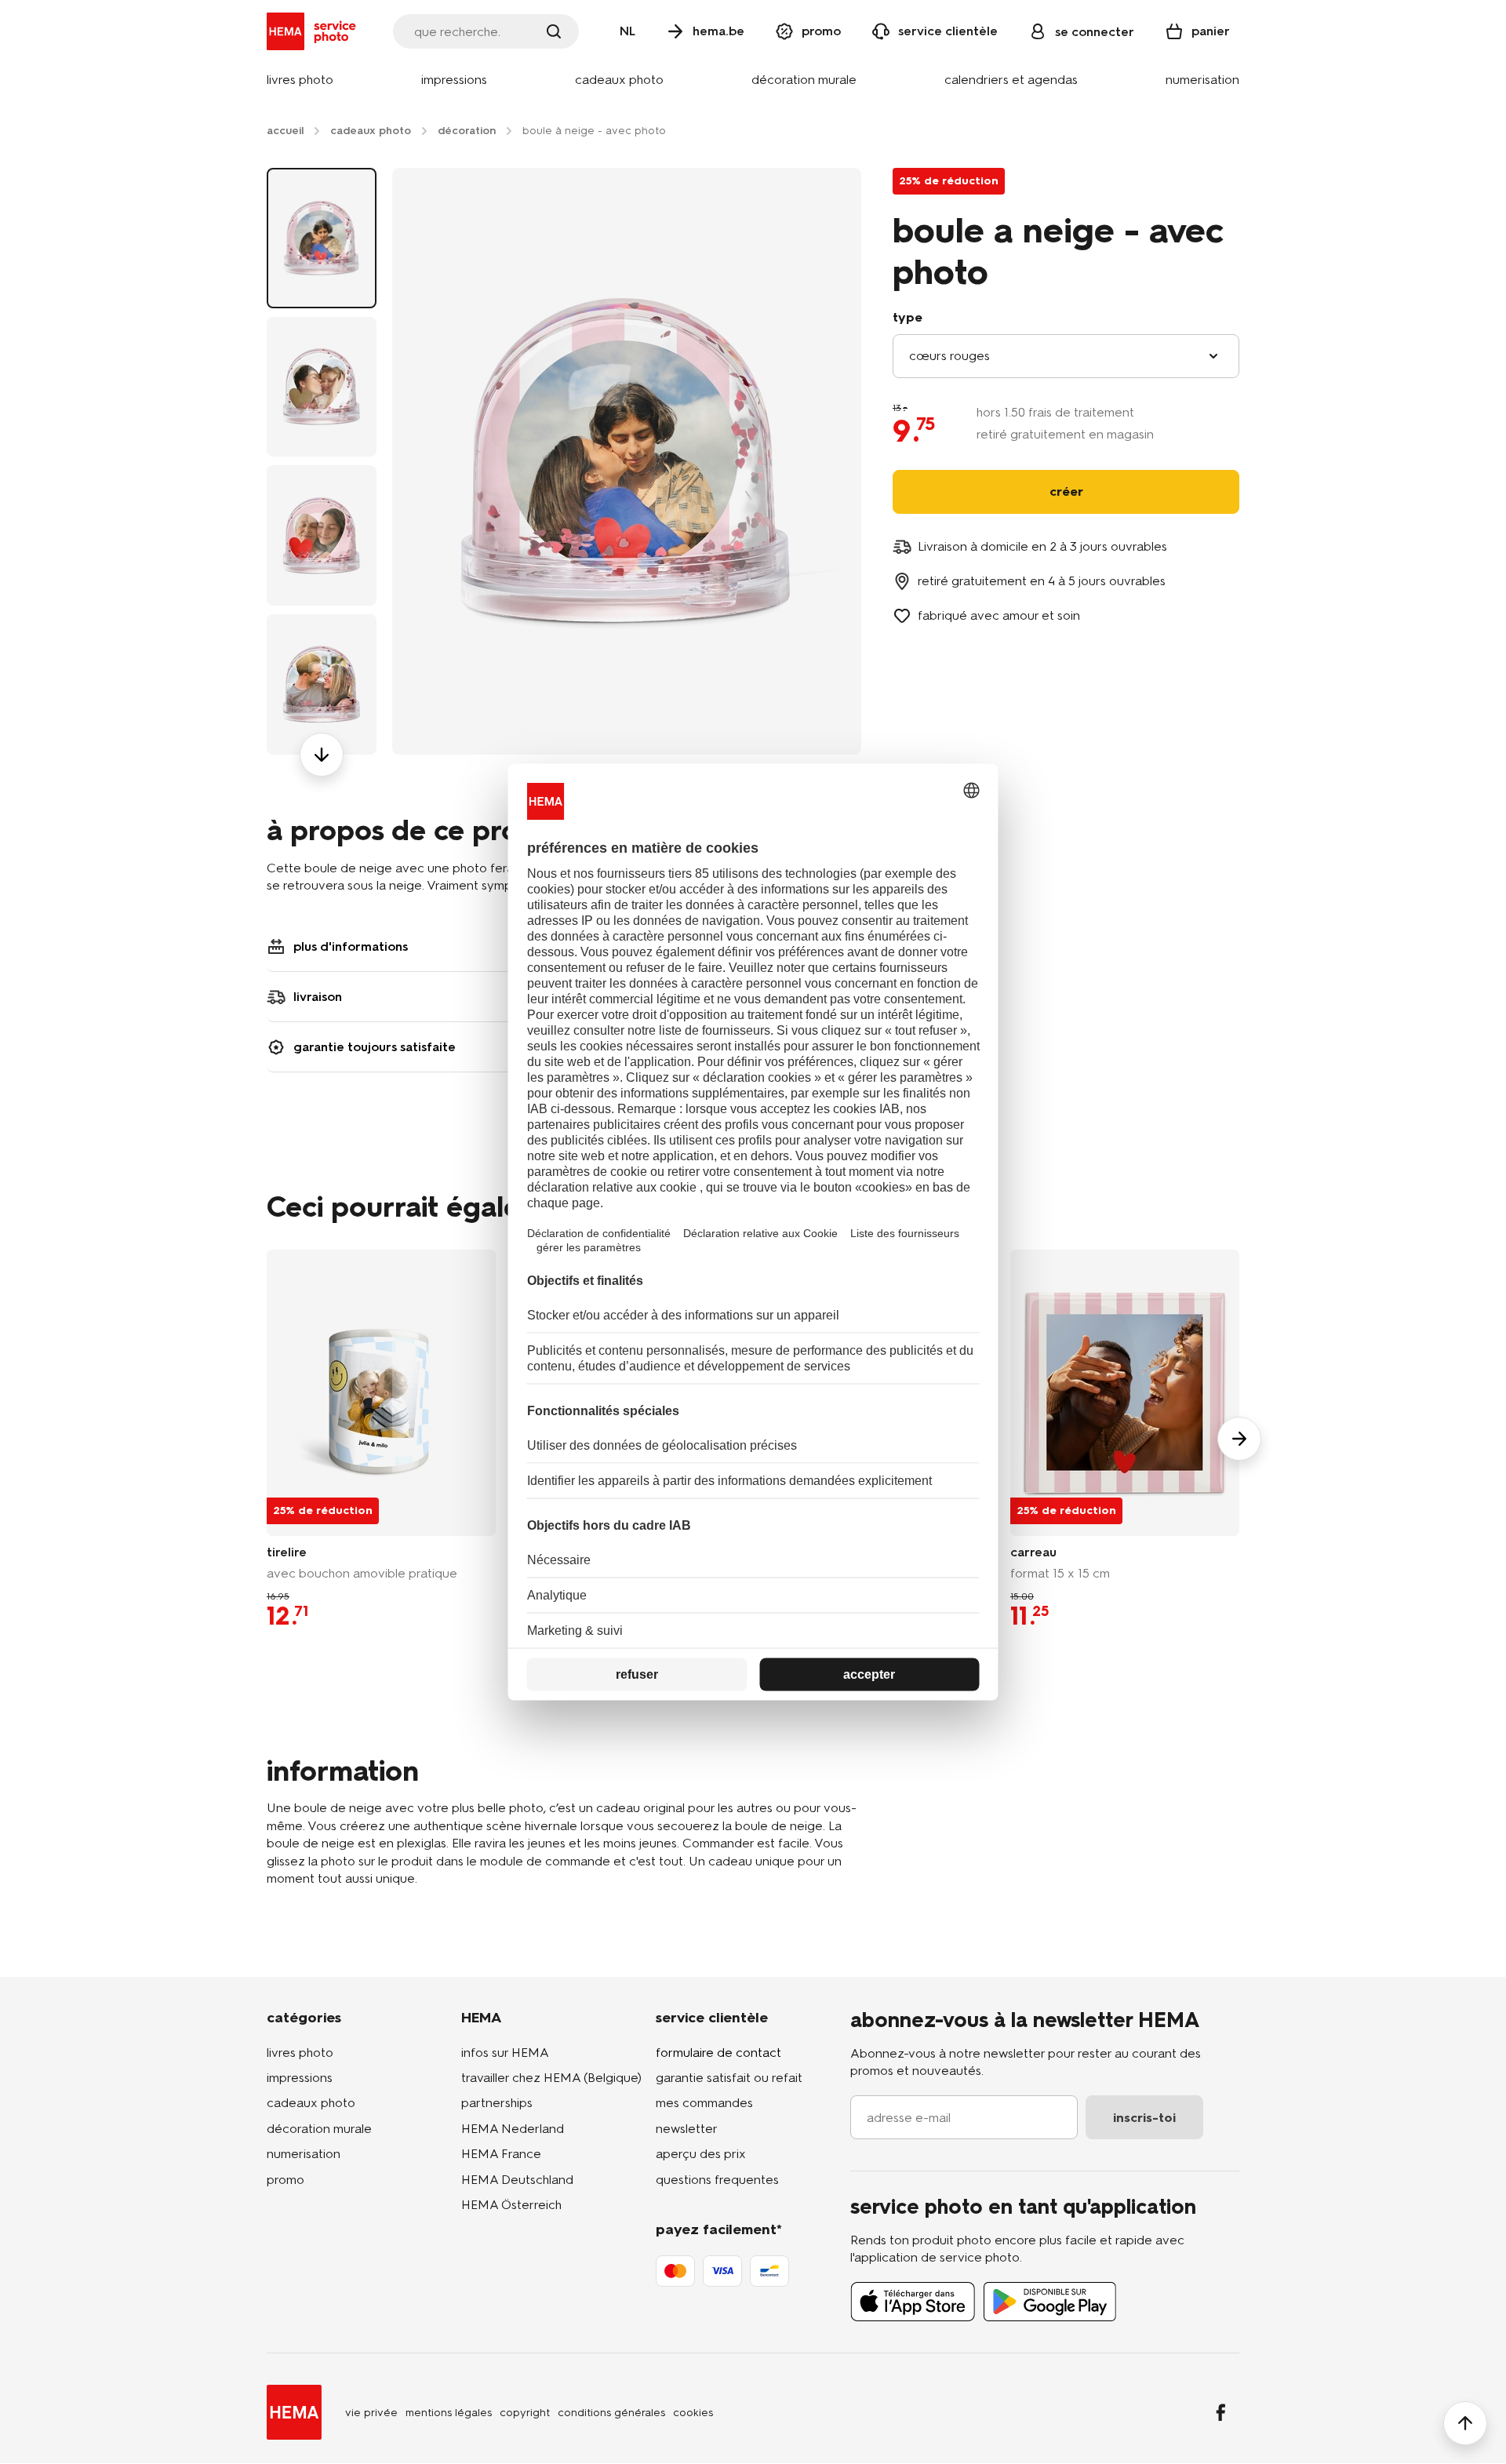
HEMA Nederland (513, 2129)
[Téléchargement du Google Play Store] (1050, 2302)
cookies (693, 2413)
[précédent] (322, 168)
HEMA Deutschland (517, 2180)
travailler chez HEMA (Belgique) (551, 2078)
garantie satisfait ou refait (729, 2078)
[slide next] (1239, 1439)
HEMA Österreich (511, 2205)
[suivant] (322, 755)
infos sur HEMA (505, 2053)
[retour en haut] (1465, 2423)
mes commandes (704, 2103)
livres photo (300, 2053)
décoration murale (319, 2129)
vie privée (371, 2413)
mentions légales (449, 2413)
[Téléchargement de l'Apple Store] (913, 2302)
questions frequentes (717, 2180)
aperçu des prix (701, 2154)
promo (286, 2180)
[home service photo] (314, 31)
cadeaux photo (311, 2103)
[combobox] (1066, 356)
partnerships (497, 2103)
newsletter (687, 2129)
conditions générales (611, 2413)
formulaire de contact (718, 2053)
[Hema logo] (294, 2412)
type (908, 317)
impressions (300, 2078)
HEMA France (501, 2154)
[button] (300, 80)
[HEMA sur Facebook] (1220, 2412)
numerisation (304, 2154)
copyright (525, 2413)
